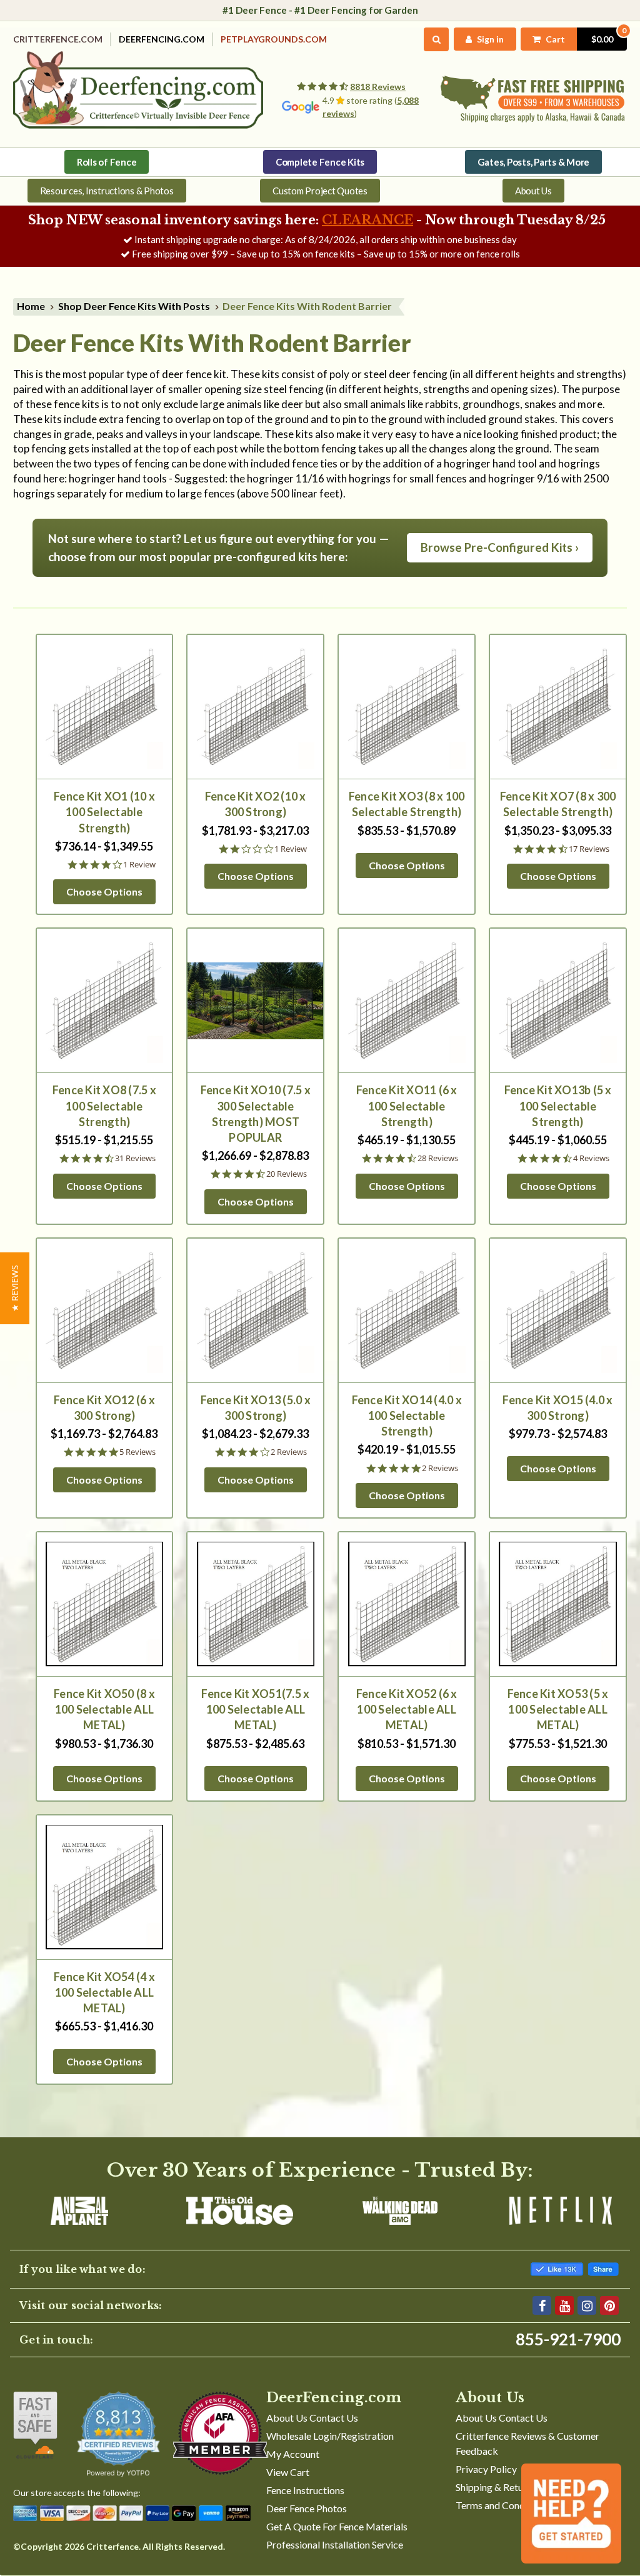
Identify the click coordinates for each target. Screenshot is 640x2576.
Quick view (104, 706)
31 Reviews (135, 1158)
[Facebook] (542, 2305)
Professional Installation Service (335, 2544)
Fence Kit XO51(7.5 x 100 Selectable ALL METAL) (255, 1709)
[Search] (437, 39)
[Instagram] (587, 2305)
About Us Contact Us (312, 2418)
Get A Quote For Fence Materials (337, 2526)
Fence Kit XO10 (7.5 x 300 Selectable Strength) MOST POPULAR (256, 1114)
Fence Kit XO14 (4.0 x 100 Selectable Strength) (407, 1415)
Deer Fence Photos (307, 2508)
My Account (293, 2454)
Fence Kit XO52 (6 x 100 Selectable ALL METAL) (407, 1709)
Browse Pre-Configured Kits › (500, 547)
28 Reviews (438, 1158)
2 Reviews (289, 1452)
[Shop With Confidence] (35, 2425)
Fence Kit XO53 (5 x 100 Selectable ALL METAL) (558, 1709)
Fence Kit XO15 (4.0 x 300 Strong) (557, 1408)
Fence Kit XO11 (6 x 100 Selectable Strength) (407, 1106)
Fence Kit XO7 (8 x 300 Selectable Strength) (558, 804)
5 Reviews (137, 1452)
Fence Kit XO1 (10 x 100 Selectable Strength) (104, 812)
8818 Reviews (378, 87)
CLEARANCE (367, 220)
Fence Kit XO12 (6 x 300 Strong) (104, 1408)
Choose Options (104, 891)
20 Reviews (287, 1174)
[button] (15, 1288)
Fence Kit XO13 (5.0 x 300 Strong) (256, 1408)
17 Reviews (589, 849)
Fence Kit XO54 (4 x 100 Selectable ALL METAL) (104, 1992)
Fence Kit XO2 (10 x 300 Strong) (256, 804)
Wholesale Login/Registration (330, 2436)
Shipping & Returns (496, 2487)
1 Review (139, 865)
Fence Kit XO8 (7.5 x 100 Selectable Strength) (104, 1106)
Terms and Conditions (502, 2505)
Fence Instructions (305, 2490)
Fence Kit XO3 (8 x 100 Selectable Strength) (407, 804)
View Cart (288, 2472)
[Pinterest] (609, 2305)
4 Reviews (591, 1158)
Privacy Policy (486, 2469)
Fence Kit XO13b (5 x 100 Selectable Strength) (558, 1106)
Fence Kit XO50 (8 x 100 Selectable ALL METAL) (104, 1709)
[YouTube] (564, 2305)
